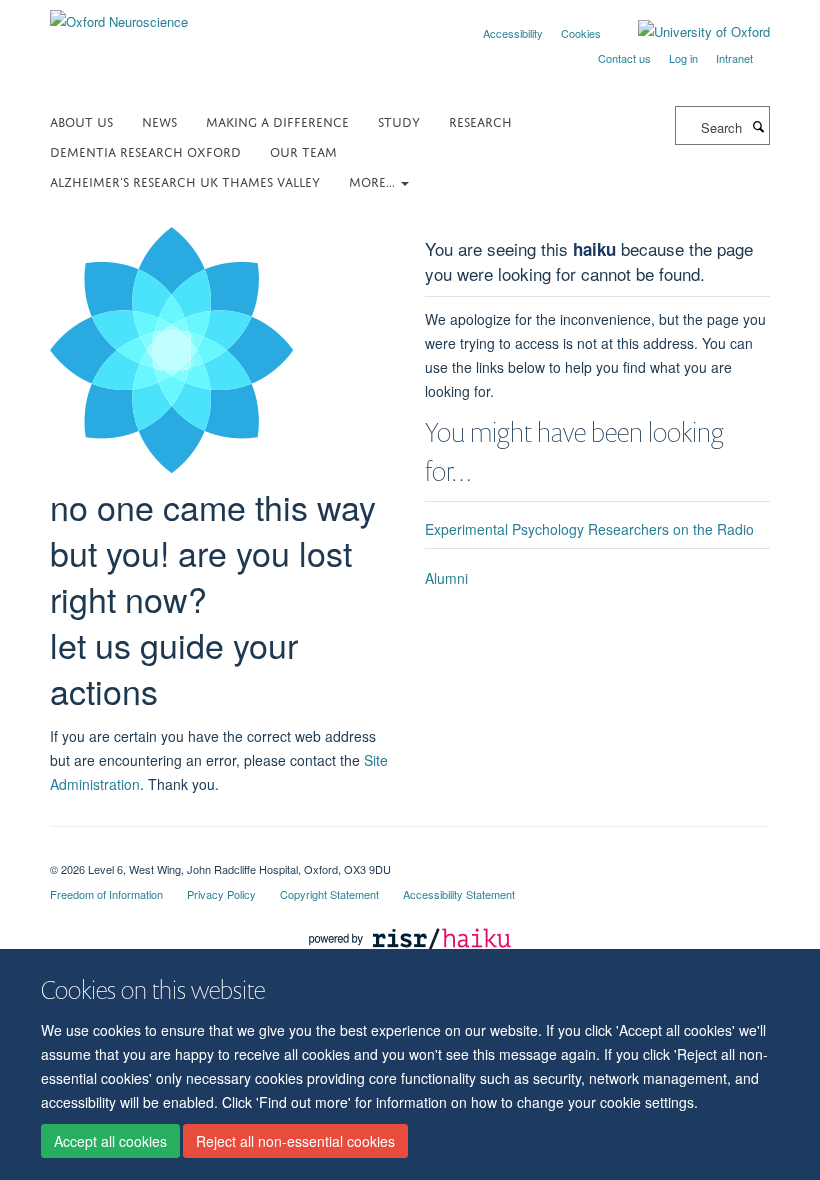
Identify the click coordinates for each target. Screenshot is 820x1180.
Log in (683, 58)
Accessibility (513, 33)
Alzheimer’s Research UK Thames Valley (185, 180)
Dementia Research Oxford (145, 150)
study (399, 120)
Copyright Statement (329, 894)
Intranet (734, 58)
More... (374, 180)
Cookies (581, 33)
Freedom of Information (106, 894)
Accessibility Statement (459, 894)
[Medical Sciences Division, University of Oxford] (410, 852)
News (159, 120)
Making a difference (277, 120)
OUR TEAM (303, 150)
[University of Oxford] (689, 32)
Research (480, 120)
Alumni (446, 578)
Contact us (624, 58)
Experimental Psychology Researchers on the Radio (589, 529)
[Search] (758, 126)
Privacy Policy (221, 894)
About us (81, 120)
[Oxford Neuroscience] (119, 14)
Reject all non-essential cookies (295, 1141)
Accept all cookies (110, 1141)
